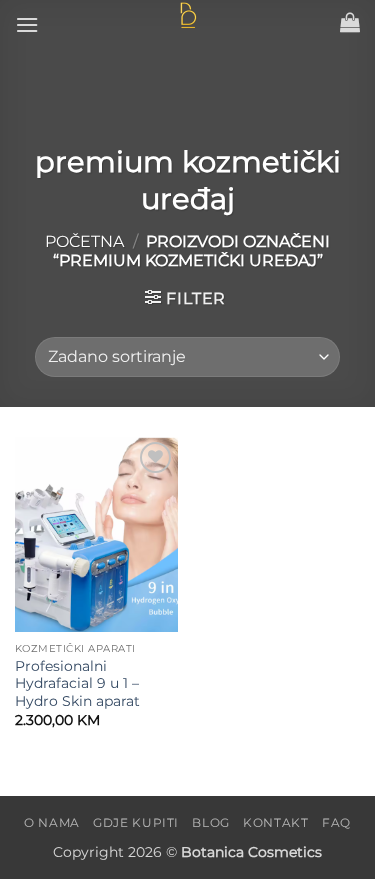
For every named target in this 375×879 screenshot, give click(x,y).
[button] (27, 24)
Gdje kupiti (136, 822)
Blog (210, 822)
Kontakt (275, 822)
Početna (84, 241)
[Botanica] (188, 16)
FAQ (336, 822)
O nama (52, 822)
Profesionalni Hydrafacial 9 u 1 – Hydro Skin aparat (77, 683)
